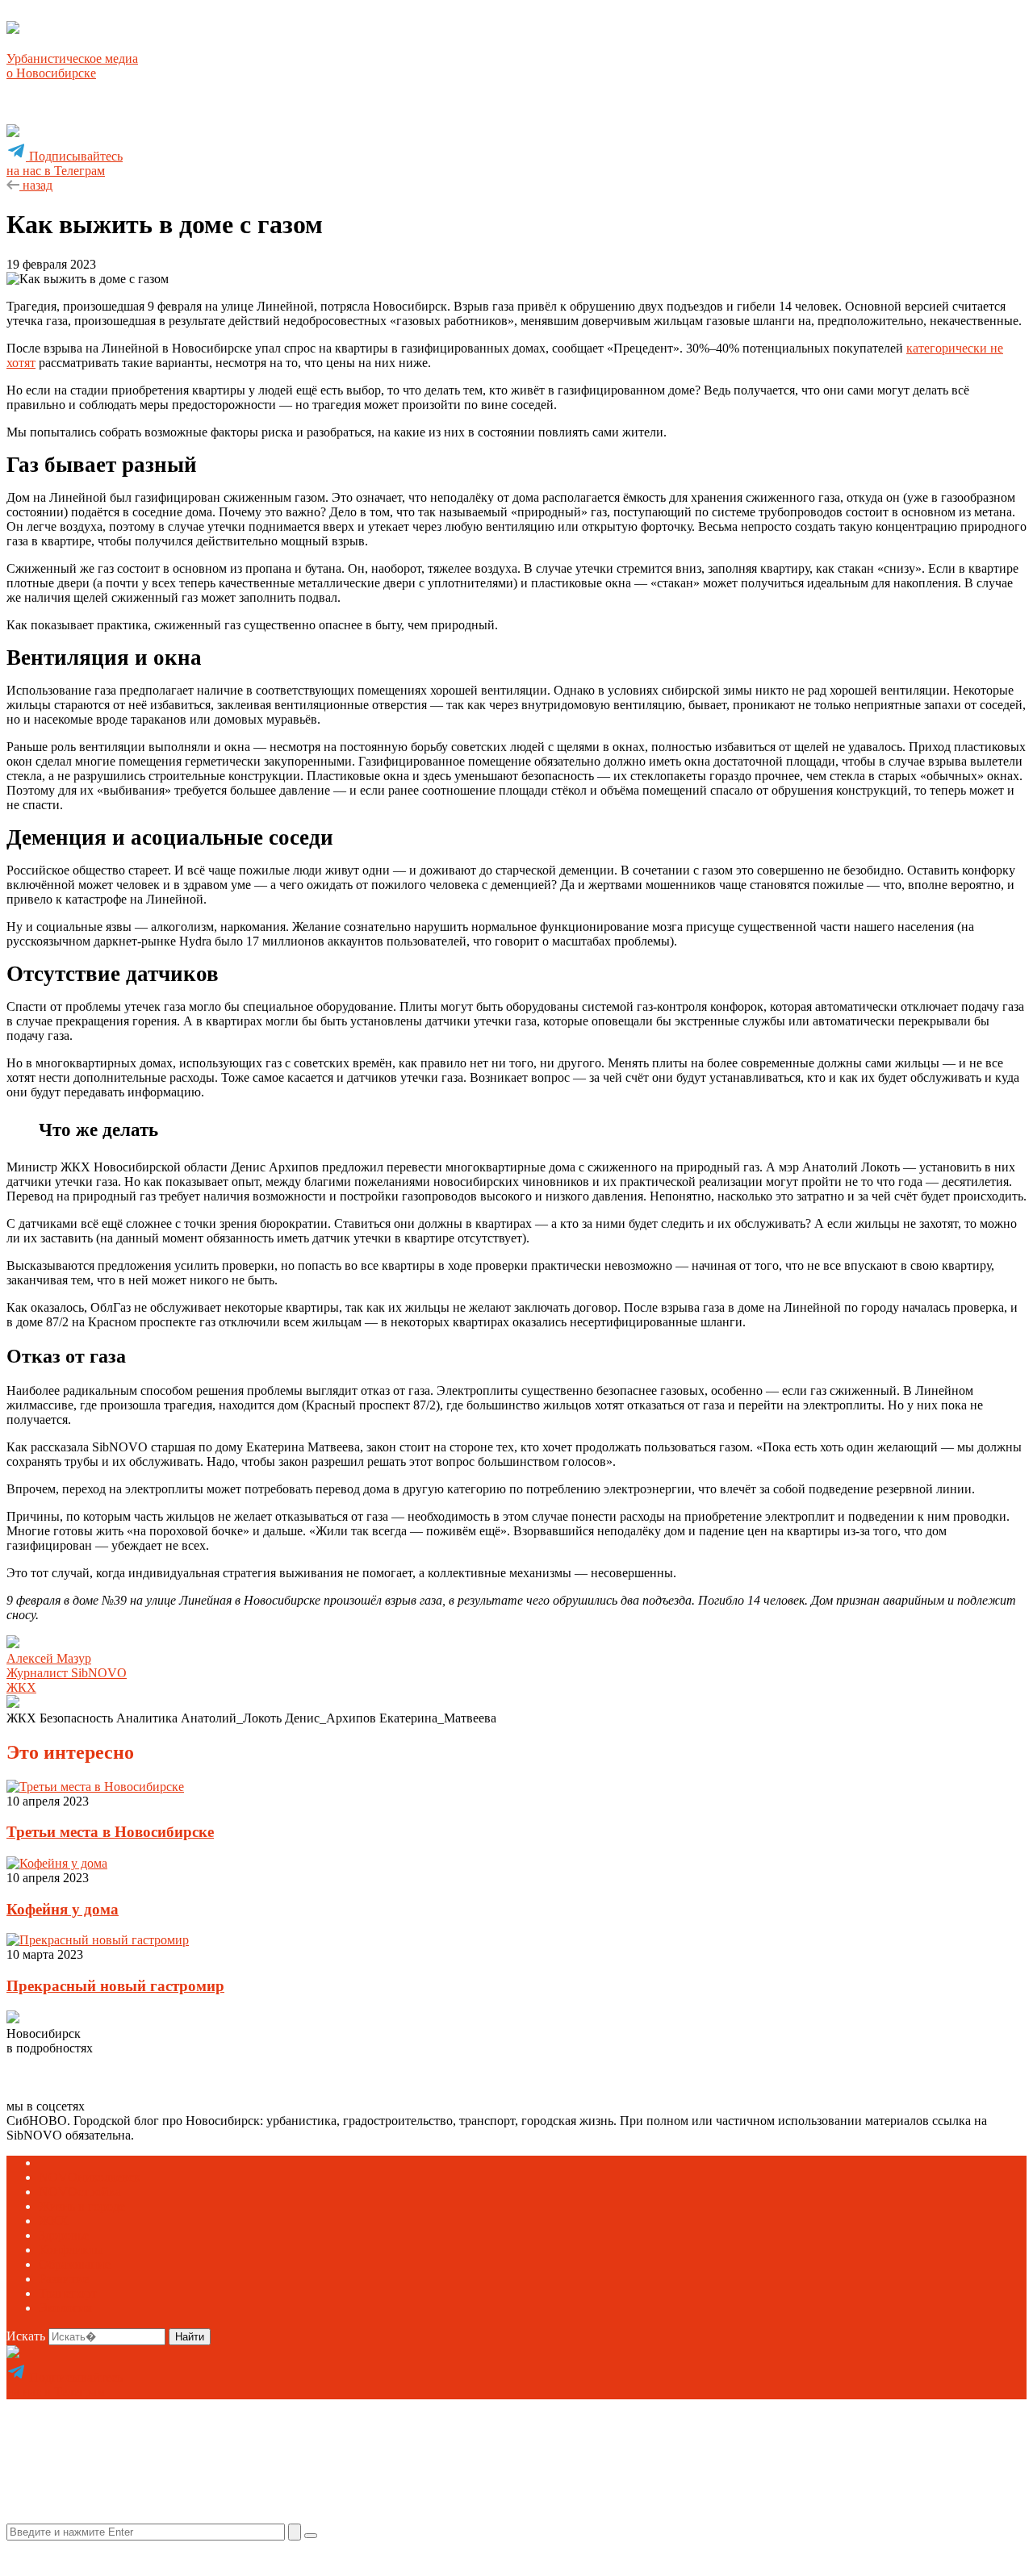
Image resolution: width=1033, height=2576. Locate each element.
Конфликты (71, 2250)
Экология (65, 2308)
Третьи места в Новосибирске (110, 1832)
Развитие (64, 2279)
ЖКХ (21, 1687)
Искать (26, 2336)
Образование (75, 2264)
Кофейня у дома (63, 1909)
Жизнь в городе (82, 2206)
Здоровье (64, 2235)
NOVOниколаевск (90, 2177)
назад (36, 185)
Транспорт (68, 2293)
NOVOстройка (80, 2192)
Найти (190, 2337)
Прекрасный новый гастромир (115, 1986)
